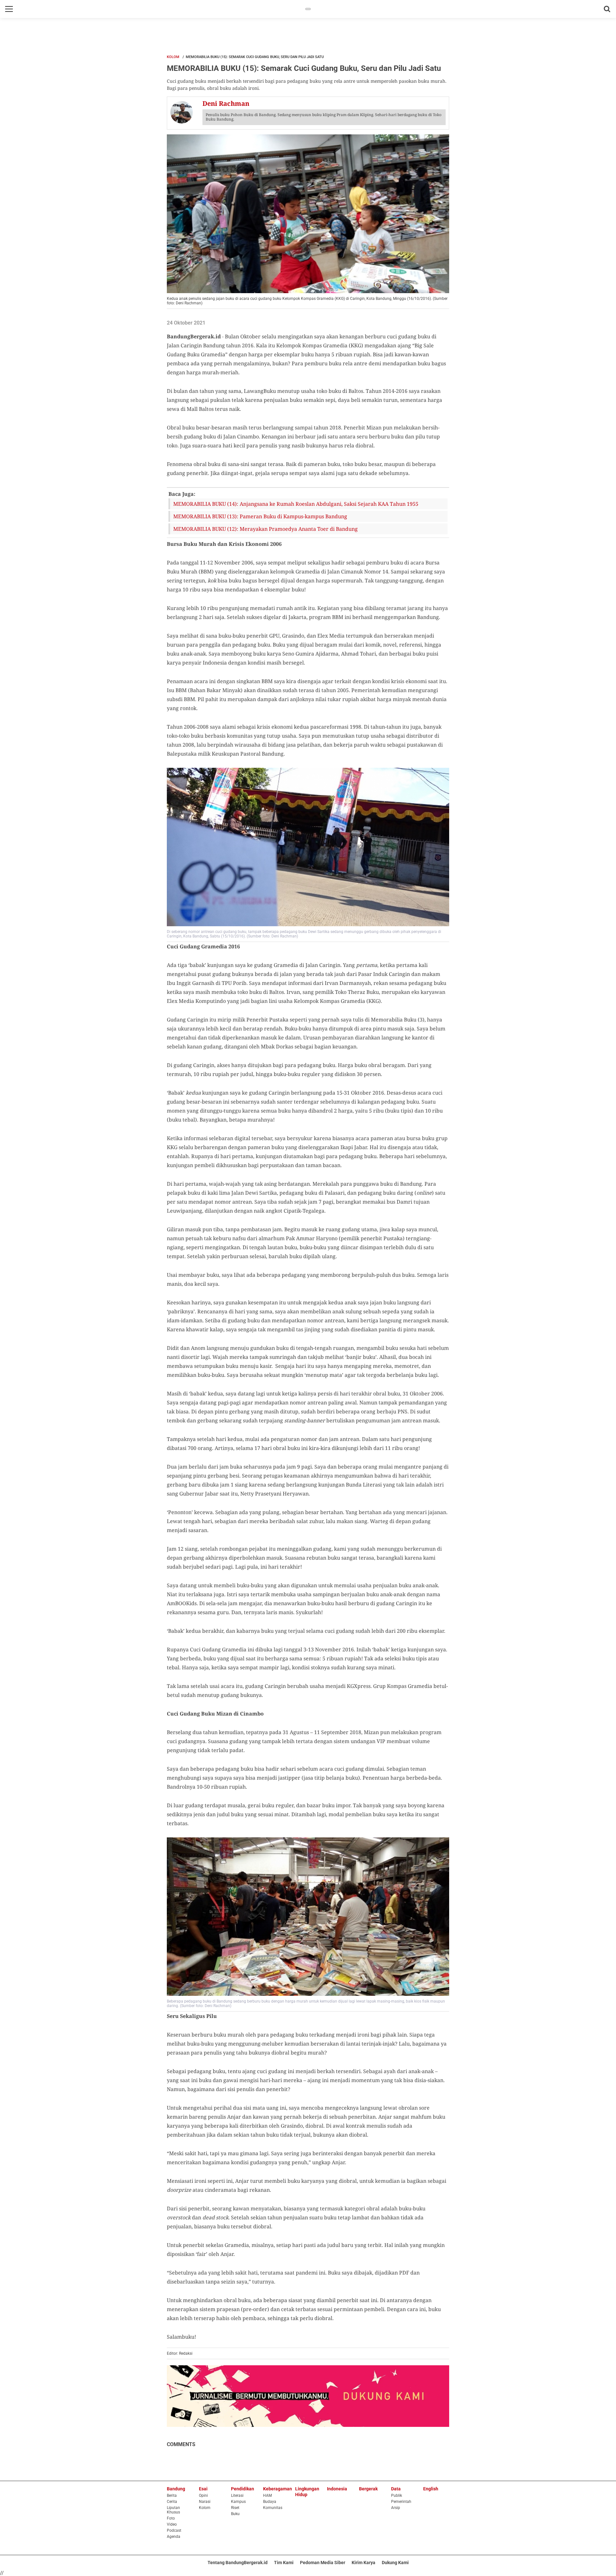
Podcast (174, 2530)
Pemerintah (401, 2502)
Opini (203, 2495)
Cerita (172, 2502)
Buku (235, 2514)
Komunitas (273, 2508)
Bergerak (368, 2489)
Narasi (205, 2502)
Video (172, 2524)
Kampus (238, 2502)
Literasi (237, 2495)
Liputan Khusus (173, 2510)
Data (396, 2489)
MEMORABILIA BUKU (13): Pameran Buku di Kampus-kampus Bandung (260, 516)
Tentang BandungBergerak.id (238, 2563)
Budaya (270, 2502)
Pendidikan (243, 2489)
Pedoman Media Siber (323, 2563)
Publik (397, 2495)
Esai (203, 2489)
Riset (235, 2508)
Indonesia (337, 2489)
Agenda (174, 2537)
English (431, 2489)
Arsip (396, 2508)
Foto (171, 2518)
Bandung (176, 2489)
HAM (267, 2495)
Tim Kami (284, 2563)
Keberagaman (278, 2489)
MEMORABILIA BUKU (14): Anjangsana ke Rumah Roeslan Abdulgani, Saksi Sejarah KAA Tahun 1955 (296, 504)
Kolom (173, 57)
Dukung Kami (395, 2563)
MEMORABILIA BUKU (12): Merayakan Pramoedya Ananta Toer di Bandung (265, 529)
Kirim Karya (364, 2563)
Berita (172, 2495)
